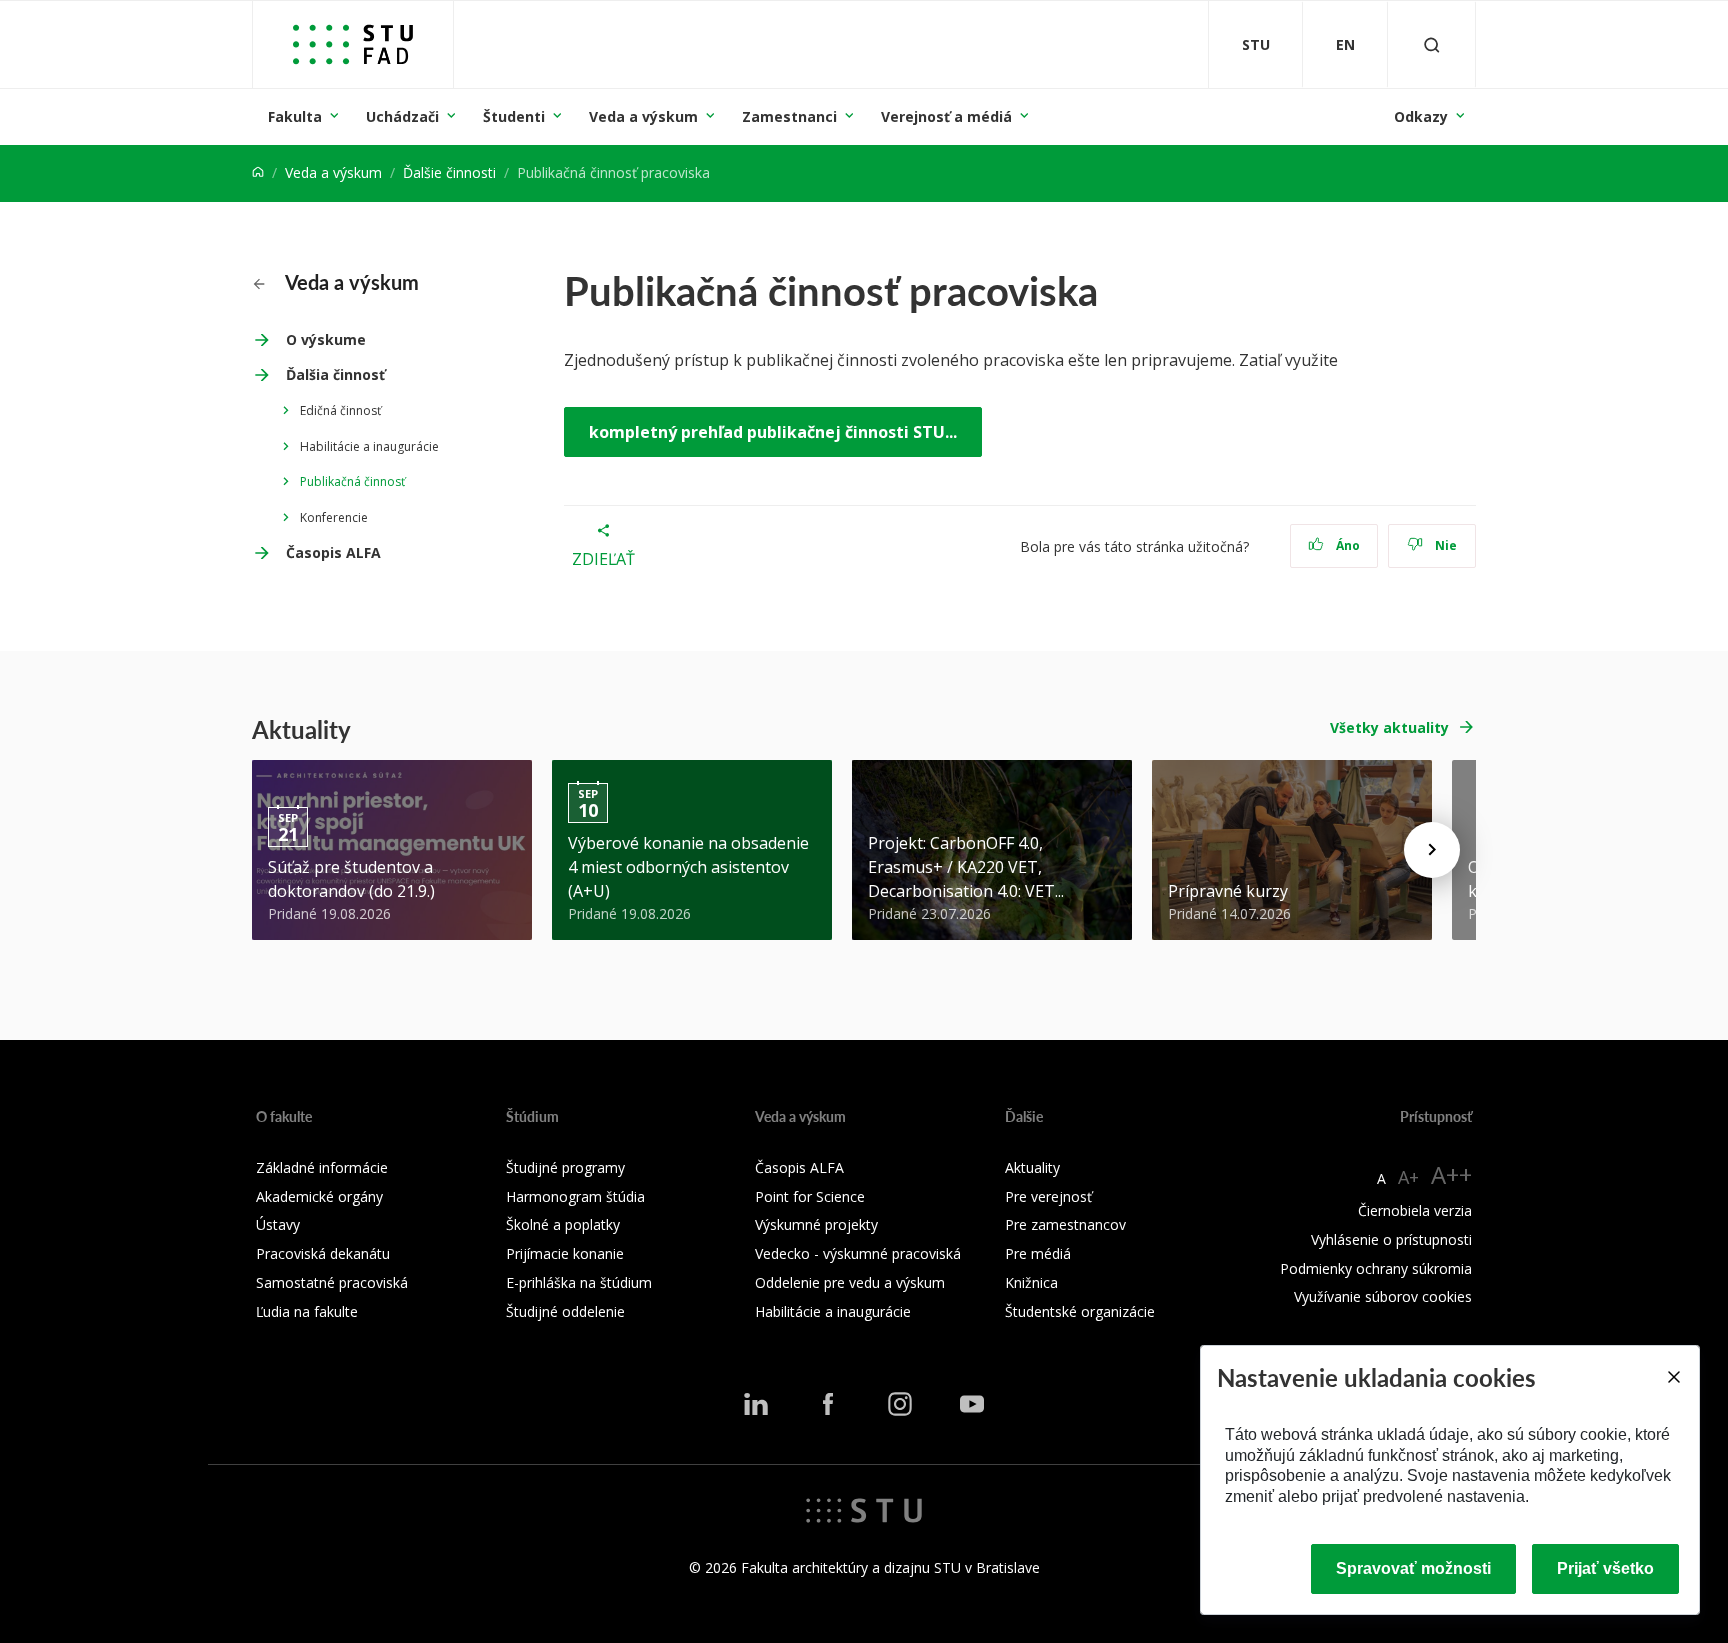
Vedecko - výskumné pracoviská (858, 1253)
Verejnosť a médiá (946, 116)
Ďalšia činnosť (335, 374)
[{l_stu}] (864, 1509)
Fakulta (295, 116)
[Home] (258, 172)
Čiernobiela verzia (1415, 1210)
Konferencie (334, 517)
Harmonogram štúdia (575, 1196)
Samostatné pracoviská (332, 1282)
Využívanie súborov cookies (1383, 1296)
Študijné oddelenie (565, 1311)
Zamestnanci (789, 116)
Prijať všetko (1605, 1568)
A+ (1408, 1177)
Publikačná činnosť (352, 481)
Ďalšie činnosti (449, 172)
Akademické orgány (319, 1196)
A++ (1451, 1174)
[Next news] (1432, 850)
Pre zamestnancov (1065, 1224)
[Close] (1673, 1377)
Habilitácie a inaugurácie (369, 446)
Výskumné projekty (816, 1224)
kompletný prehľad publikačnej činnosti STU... (773, 432)
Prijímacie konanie (565, 1253)
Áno (1346, 545)
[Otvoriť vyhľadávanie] (1432, 44)
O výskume (326, 339)
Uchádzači (402, 116)
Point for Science (810, 1196)
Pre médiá (1038, 1253)
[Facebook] (828, 1404)
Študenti (514, 116)
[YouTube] (972, 1404)
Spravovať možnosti (1413, 1568)
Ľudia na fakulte (307, 1311)
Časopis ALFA (333, 552)
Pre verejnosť (1048, 1196)
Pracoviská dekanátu (323, 1253)
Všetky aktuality (1389, 727)
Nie (1444, 545)
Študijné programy (565, 1167)
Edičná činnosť (340, 410)
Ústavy (278, 1224)
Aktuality (1032, 1167)
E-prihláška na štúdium (579, 1282)
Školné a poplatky (563, 1224)
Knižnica (1031, 1282)
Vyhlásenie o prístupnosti (1391, 1239)
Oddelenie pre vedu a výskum (850, 1282)
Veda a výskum (643, 116)
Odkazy (1421, 116)
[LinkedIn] (756, 1404)
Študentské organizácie (1080, 1311)
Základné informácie (322, 1167)
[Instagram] (900, 1404)
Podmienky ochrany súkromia (1376, 1268)
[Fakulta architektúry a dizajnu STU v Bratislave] (353, 44)
